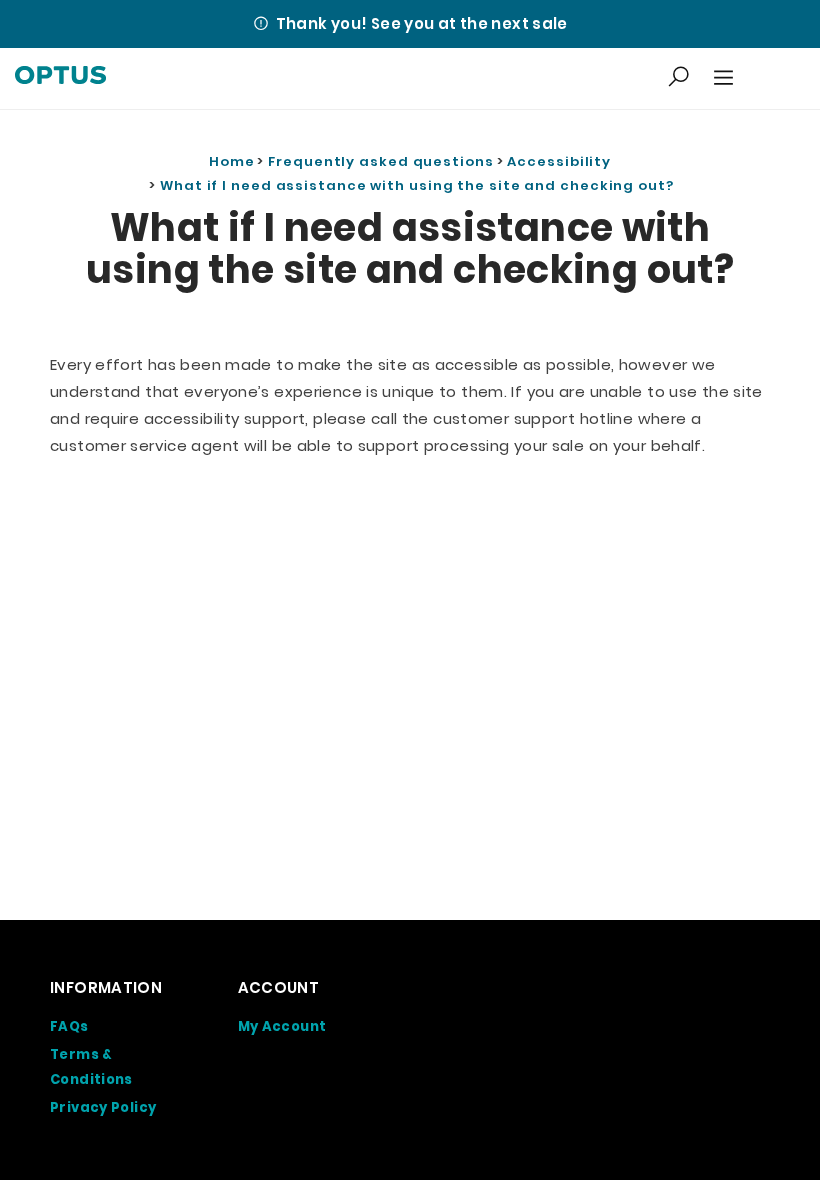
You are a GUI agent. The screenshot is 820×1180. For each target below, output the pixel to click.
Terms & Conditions (91, 1067)
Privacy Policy (103, 1107)
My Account (282, 1026)
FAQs (69, 1026)
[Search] (678, 78)
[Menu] (721, 78)
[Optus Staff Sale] (60, 78)
